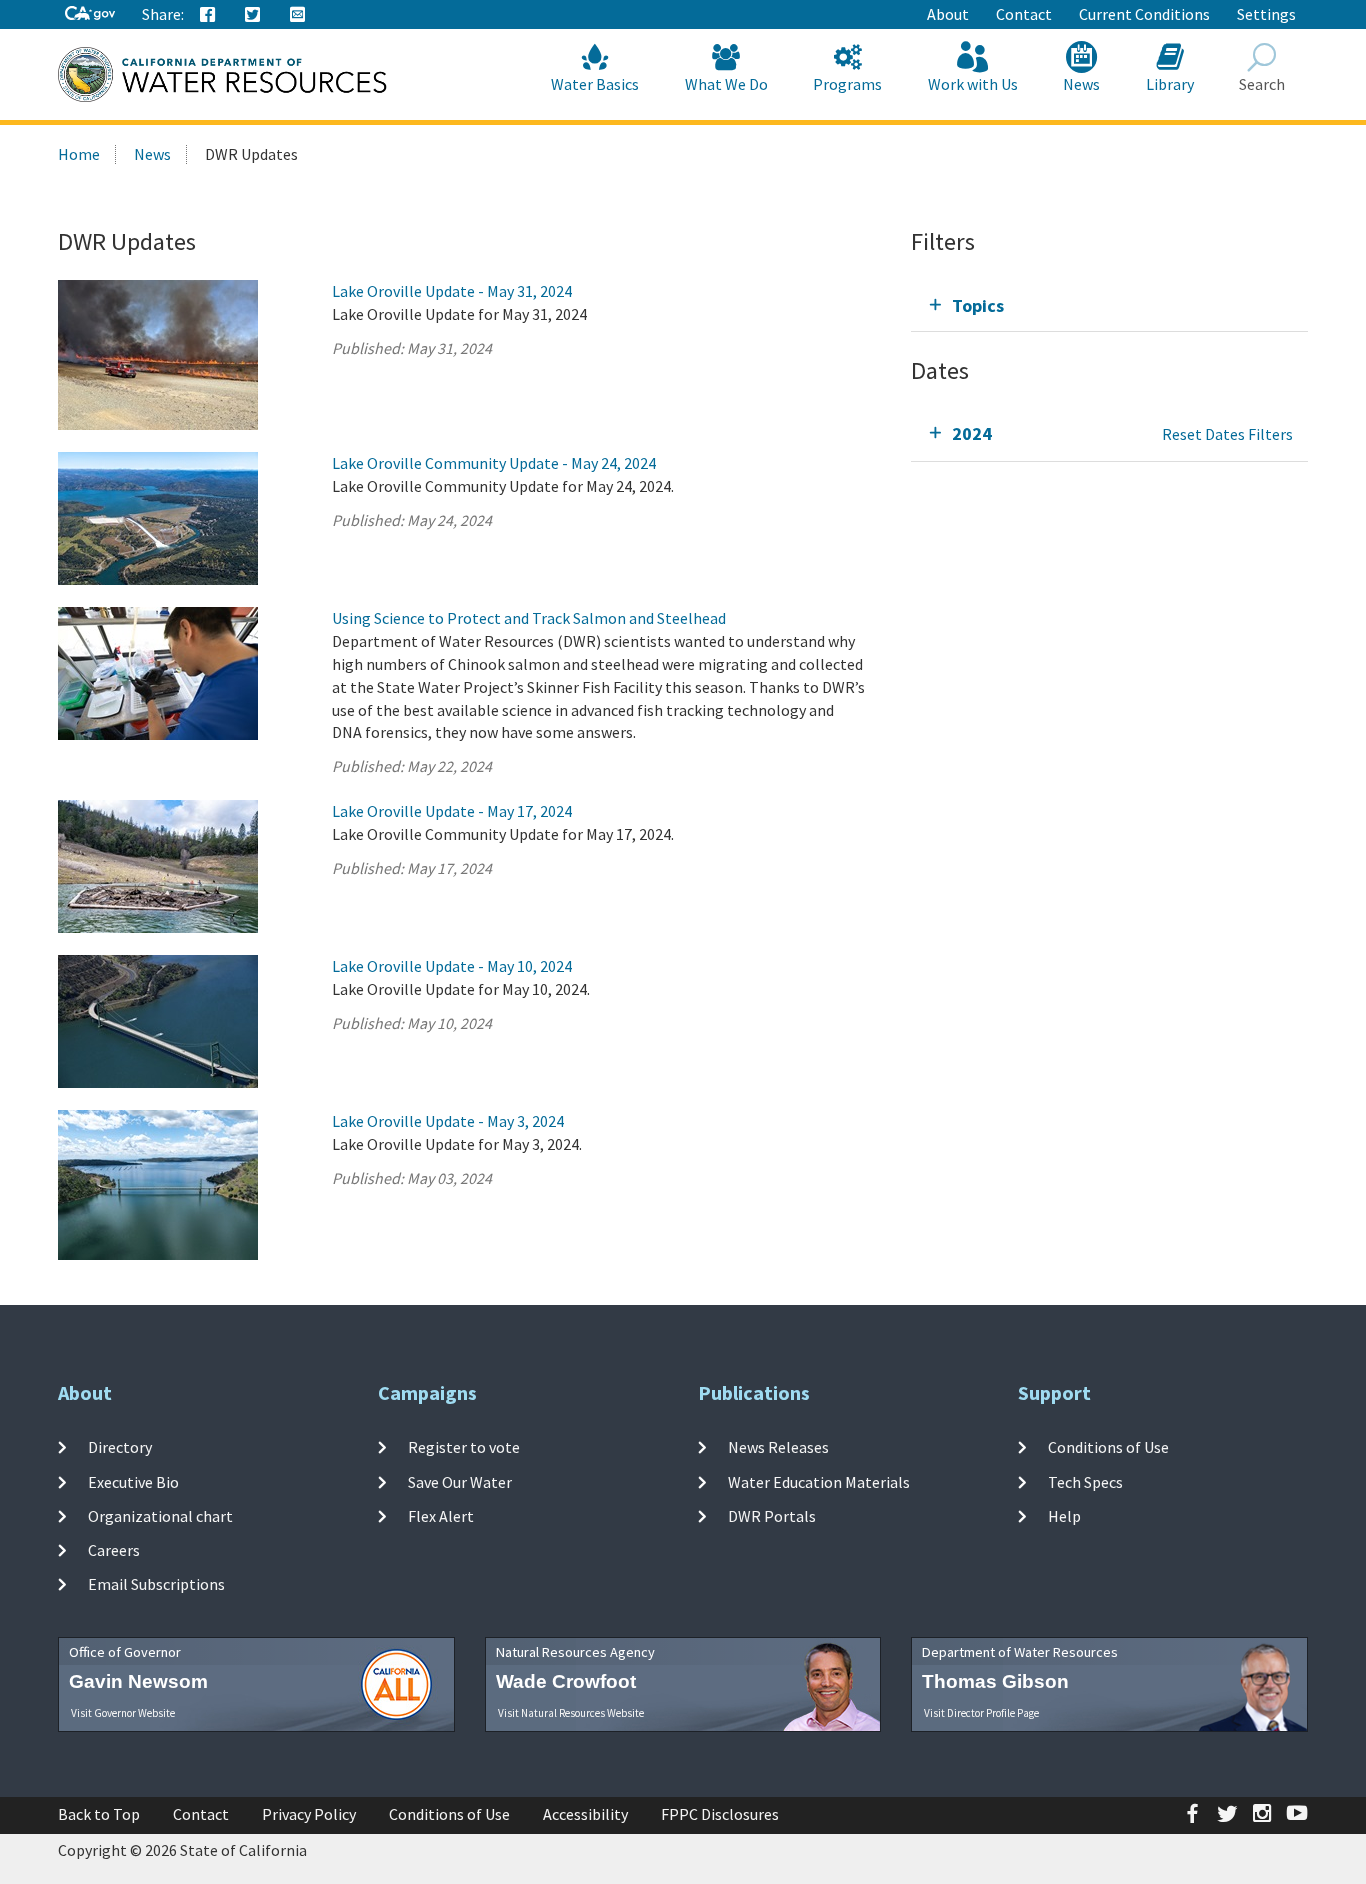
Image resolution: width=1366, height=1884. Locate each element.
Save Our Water (460, 1481)
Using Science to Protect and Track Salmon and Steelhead (529, 618)
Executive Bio (133, 1481)
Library (1170, 84)
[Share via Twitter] (253, 15)
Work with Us (973, 84)
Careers (114, 1550)
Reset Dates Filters (1227, 434)
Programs (847, 84)
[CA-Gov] (90, 14)
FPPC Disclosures (720, 1814)
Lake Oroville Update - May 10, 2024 (452, 966)
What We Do (726, 84)
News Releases (778, 1447)
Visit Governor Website (123, 1713)
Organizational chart (160, 1516)
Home (79, 154)
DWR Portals (772, 1516)
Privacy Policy (309, 1814)
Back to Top (99, 1814)
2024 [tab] (972, 433)
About (948, 14)
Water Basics (595, 84)
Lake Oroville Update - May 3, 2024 (448, 1121)
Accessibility (585, 1814)
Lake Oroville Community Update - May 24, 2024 (494, 463)
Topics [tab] (978, 305)
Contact (1024, 14)
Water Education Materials (819, 1481)
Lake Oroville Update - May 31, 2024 (452, 291)
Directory (120, 1447)
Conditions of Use (1108, 1447)
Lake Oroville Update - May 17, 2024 (452, 811)
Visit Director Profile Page (981, 1713)
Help (1064, 1516)
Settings (1266, 14)
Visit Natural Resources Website (571, 1713)
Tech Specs (1085, 1481)
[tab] (1109, 305)
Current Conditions (1144, 14)
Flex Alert (441, 1516)
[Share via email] (298, 15)
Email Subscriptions (156, 1584)
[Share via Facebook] (208, 15)
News (1081, 84)
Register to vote (464, 1447)
